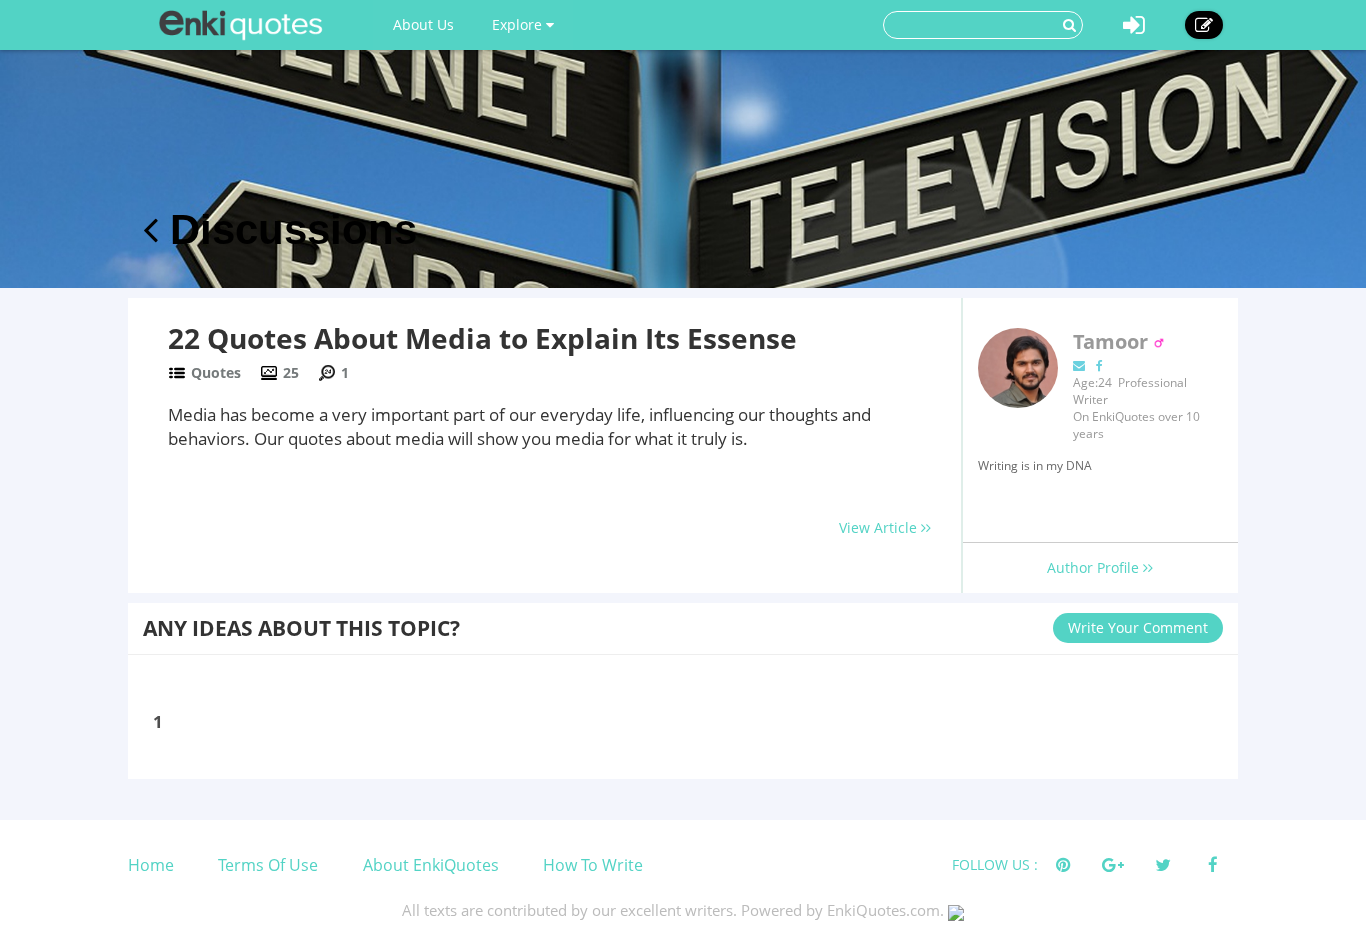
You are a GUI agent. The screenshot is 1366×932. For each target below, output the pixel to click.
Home (151, 865)
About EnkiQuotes (431, 865)
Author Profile (1095, 567)
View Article (880, 527)
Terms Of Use (268, 865)
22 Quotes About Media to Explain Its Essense (482, 338)
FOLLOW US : (995, 864)
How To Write (593, 865)
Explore (519, 24)
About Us (423, 24)
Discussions (287, 229)
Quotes (216, 372)
